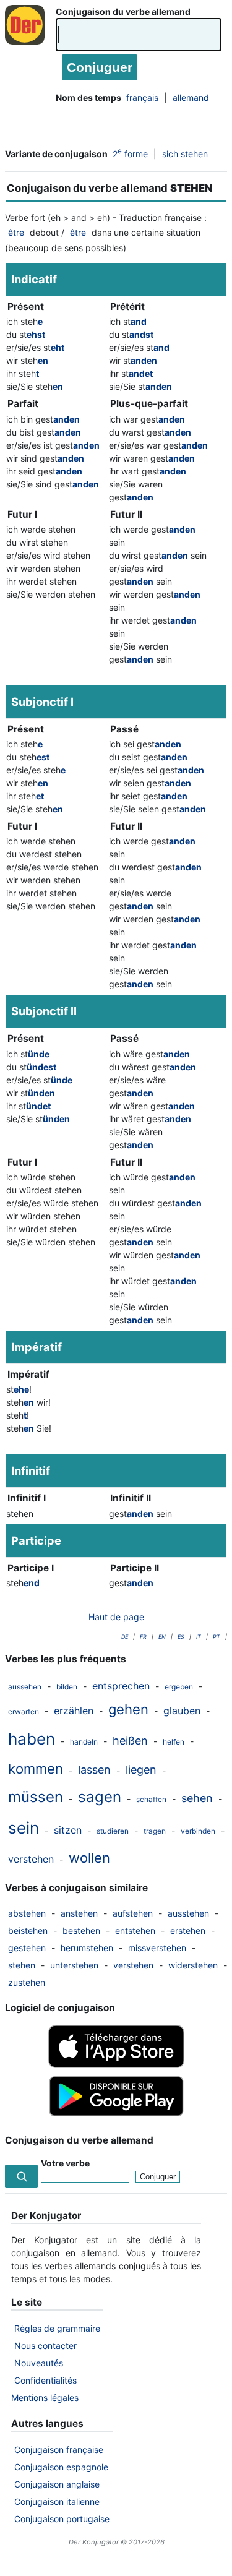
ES (181, 1637)
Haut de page (116, 1617)
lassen (94, 1770)
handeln (84, 1742)
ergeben (179, 1687)
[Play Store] (116, 2115)
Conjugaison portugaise (62, 2519)
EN (162, 1637)
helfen (174, 1742)
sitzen (68, 1830)
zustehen (27, 1982)
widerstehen (193, 1965)
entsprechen (121, 1686)
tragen (155, 1831)
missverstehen (157, 1948)
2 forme (130, 153)
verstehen (31, 1859)
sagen (100, 1797)
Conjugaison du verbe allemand (123, 11)
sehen (197, 1798)
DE (125, 1637)
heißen (130, 1741)
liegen (141, 1770)
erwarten (24, 1711)
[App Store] (116, 2065)
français (142, 97)
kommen (36, 1769)
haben (32, 1739)
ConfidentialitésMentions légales (45, 2389)
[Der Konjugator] (28, 37)
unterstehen (74, 1965)
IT (199, 1637)
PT (217, 1637)
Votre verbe (65, 2163)
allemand (191, 97)
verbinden (198, 1831)
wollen (89, 1858)
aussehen (25, 1687)
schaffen (151, 1799)
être (16, 232)
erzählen (74, 1711)
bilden (67, 1687)
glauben (182, 1711)
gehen (128, 1709)
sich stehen (185, 154)
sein (24, 1828)
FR (143, 1637)
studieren (113, 1831)
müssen (36, 1797)
